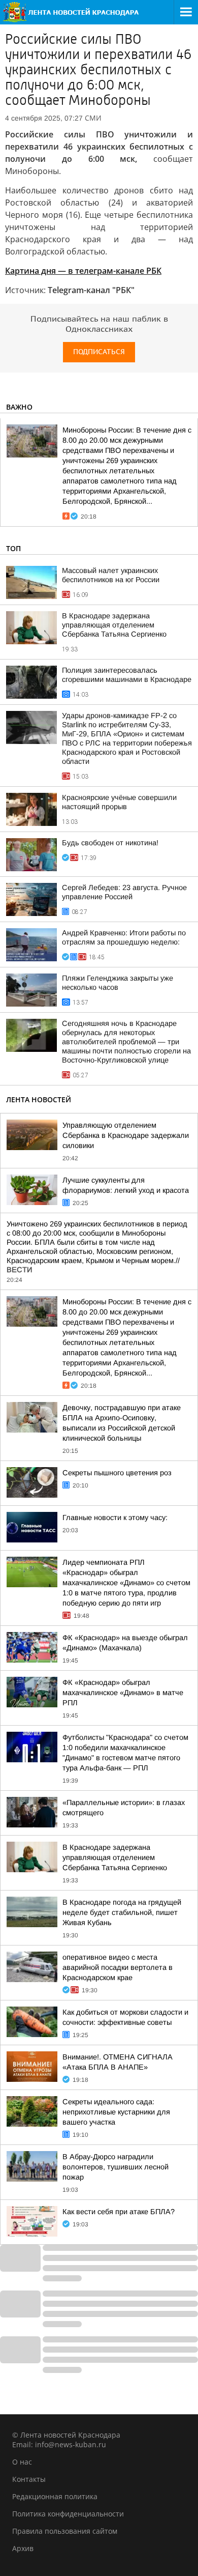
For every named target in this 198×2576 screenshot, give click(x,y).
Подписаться (99, 352)
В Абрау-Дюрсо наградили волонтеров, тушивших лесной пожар (115, 2167)
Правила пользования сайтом (65, 2531)
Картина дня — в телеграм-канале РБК (83, 271)
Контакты (29, 2479)
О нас (22, 2462)
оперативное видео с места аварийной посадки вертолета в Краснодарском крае (118, 1967)
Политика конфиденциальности (68, 2514)
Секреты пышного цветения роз (117, 1473)
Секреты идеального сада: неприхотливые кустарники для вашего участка (116, 2112)
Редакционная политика (55, 2496)
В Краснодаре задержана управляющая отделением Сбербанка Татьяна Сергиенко (114, 625)
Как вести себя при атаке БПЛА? (119, 2212)
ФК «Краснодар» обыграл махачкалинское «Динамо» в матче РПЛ (123, 1693)
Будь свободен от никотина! (110, 843)
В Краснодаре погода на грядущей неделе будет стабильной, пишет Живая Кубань (122, 1912)
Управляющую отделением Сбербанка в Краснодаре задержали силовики (126, 1135)
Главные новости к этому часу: (115, 1518)
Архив (23, 2548)
